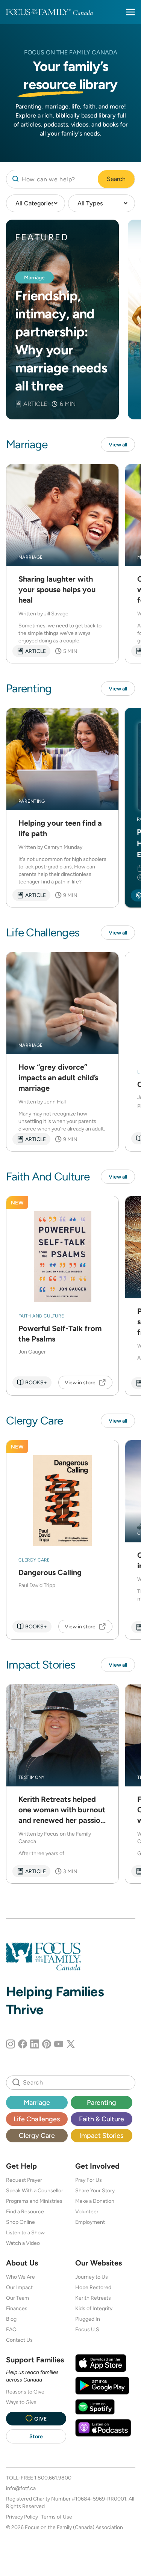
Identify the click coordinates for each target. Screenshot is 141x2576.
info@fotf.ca (21, 2488)
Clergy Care (37, 2135)
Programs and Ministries (34, 2201)
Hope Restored (93, 2287)
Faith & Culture (102, 2119)
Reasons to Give (25, 2392)
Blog (11, 2319)
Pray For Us (89, 2180)
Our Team (17, 2298)
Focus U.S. (88, 2329)
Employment (90, 2222)
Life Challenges (37, 2119)
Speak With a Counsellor (35, 2190)
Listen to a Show (25, 2232)
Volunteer (87, 2211)
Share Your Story (95, 2190)
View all (118, 445)
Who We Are (20, 2277)
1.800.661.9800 (53, 2478)
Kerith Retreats (93, 2298)
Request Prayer (24, 2180)
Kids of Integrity (94, 2308)
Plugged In (88, 2319)
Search (116, 179)
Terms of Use (57, 2517)
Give (40, 2419)
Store (36, 2436)
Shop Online (20, 2222)
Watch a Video (23, 2243)
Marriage (37, 2102)
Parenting (102, 2102)
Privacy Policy (22, 2517)
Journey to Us (92, 2277)
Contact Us (19, 2340)
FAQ (11, 2329)
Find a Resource (25, 2211)
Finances (17, 2308)
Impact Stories (101, 2135)
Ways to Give (21, 2402)
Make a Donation (95, 2201)
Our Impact (19, 2287)
